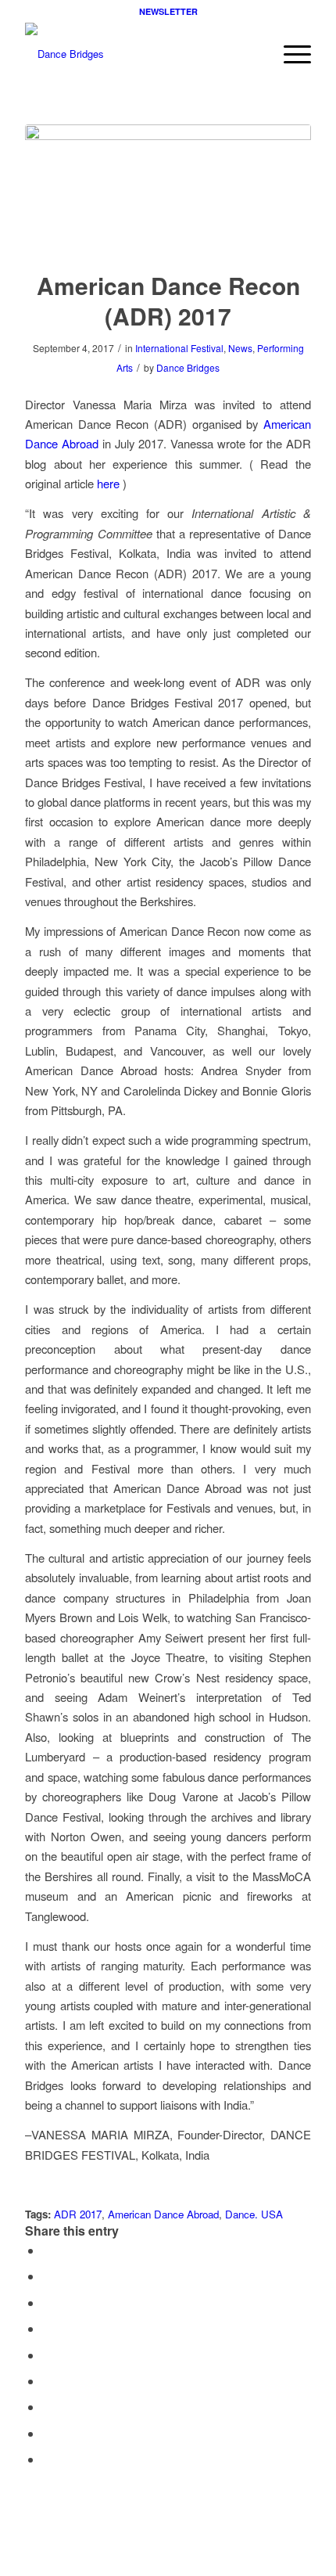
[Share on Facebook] (47, 2250)
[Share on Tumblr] (47, 2381)
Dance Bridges (188, 367)
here (108, 483)
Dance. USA (254, 2214)
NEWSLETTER (168, 11)
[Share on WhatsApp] (47, 2303)
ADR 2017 (78, 2214)
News (240, 348)
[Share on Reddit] (47, 2433)
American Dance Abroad (163, 2214)
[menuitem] (290, 54)
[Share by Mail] (47, 2459)
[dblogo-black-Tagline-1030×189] (139, 54)
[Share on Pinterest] (47, 2328)
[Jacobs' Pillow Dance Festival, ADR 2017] (168, 187)
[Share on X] (47, 2276)
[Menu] (290, 54)
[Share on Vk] (47, 2407)
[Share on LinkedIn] (47, 2355)
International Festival (179, 348)
